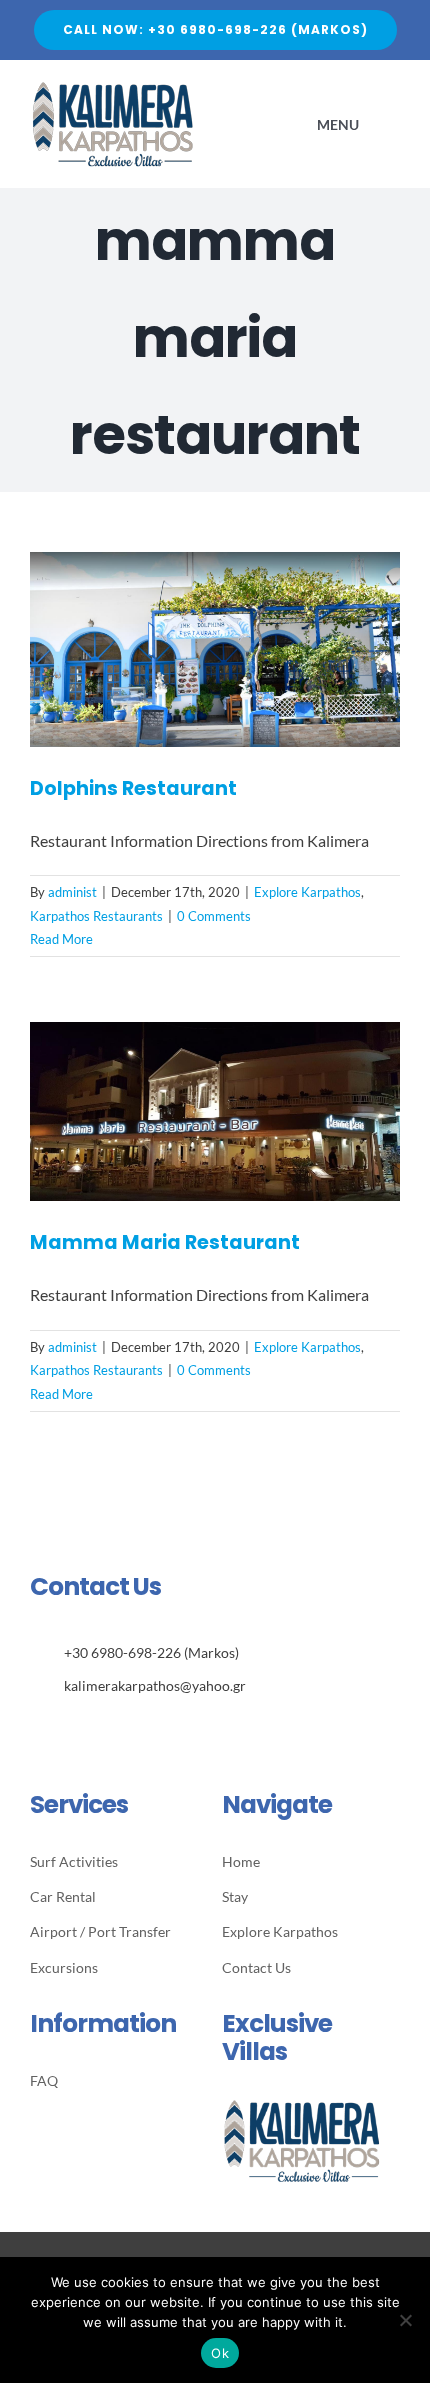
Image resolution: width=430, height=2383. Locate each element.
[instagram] (66, 1730)
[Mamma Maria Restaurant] (215, 1111)
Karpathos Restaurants (96, 916)
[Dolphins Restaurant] (215, 649)
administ (72, 892)
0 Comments (214, 916)
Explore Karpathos (307, 892)
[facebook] (35, 1730)
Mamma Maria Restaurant (165, 1242)
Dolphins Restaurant (133, 788)
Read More (61, 939)
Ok (220, 2353)
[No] (405, 2320)
